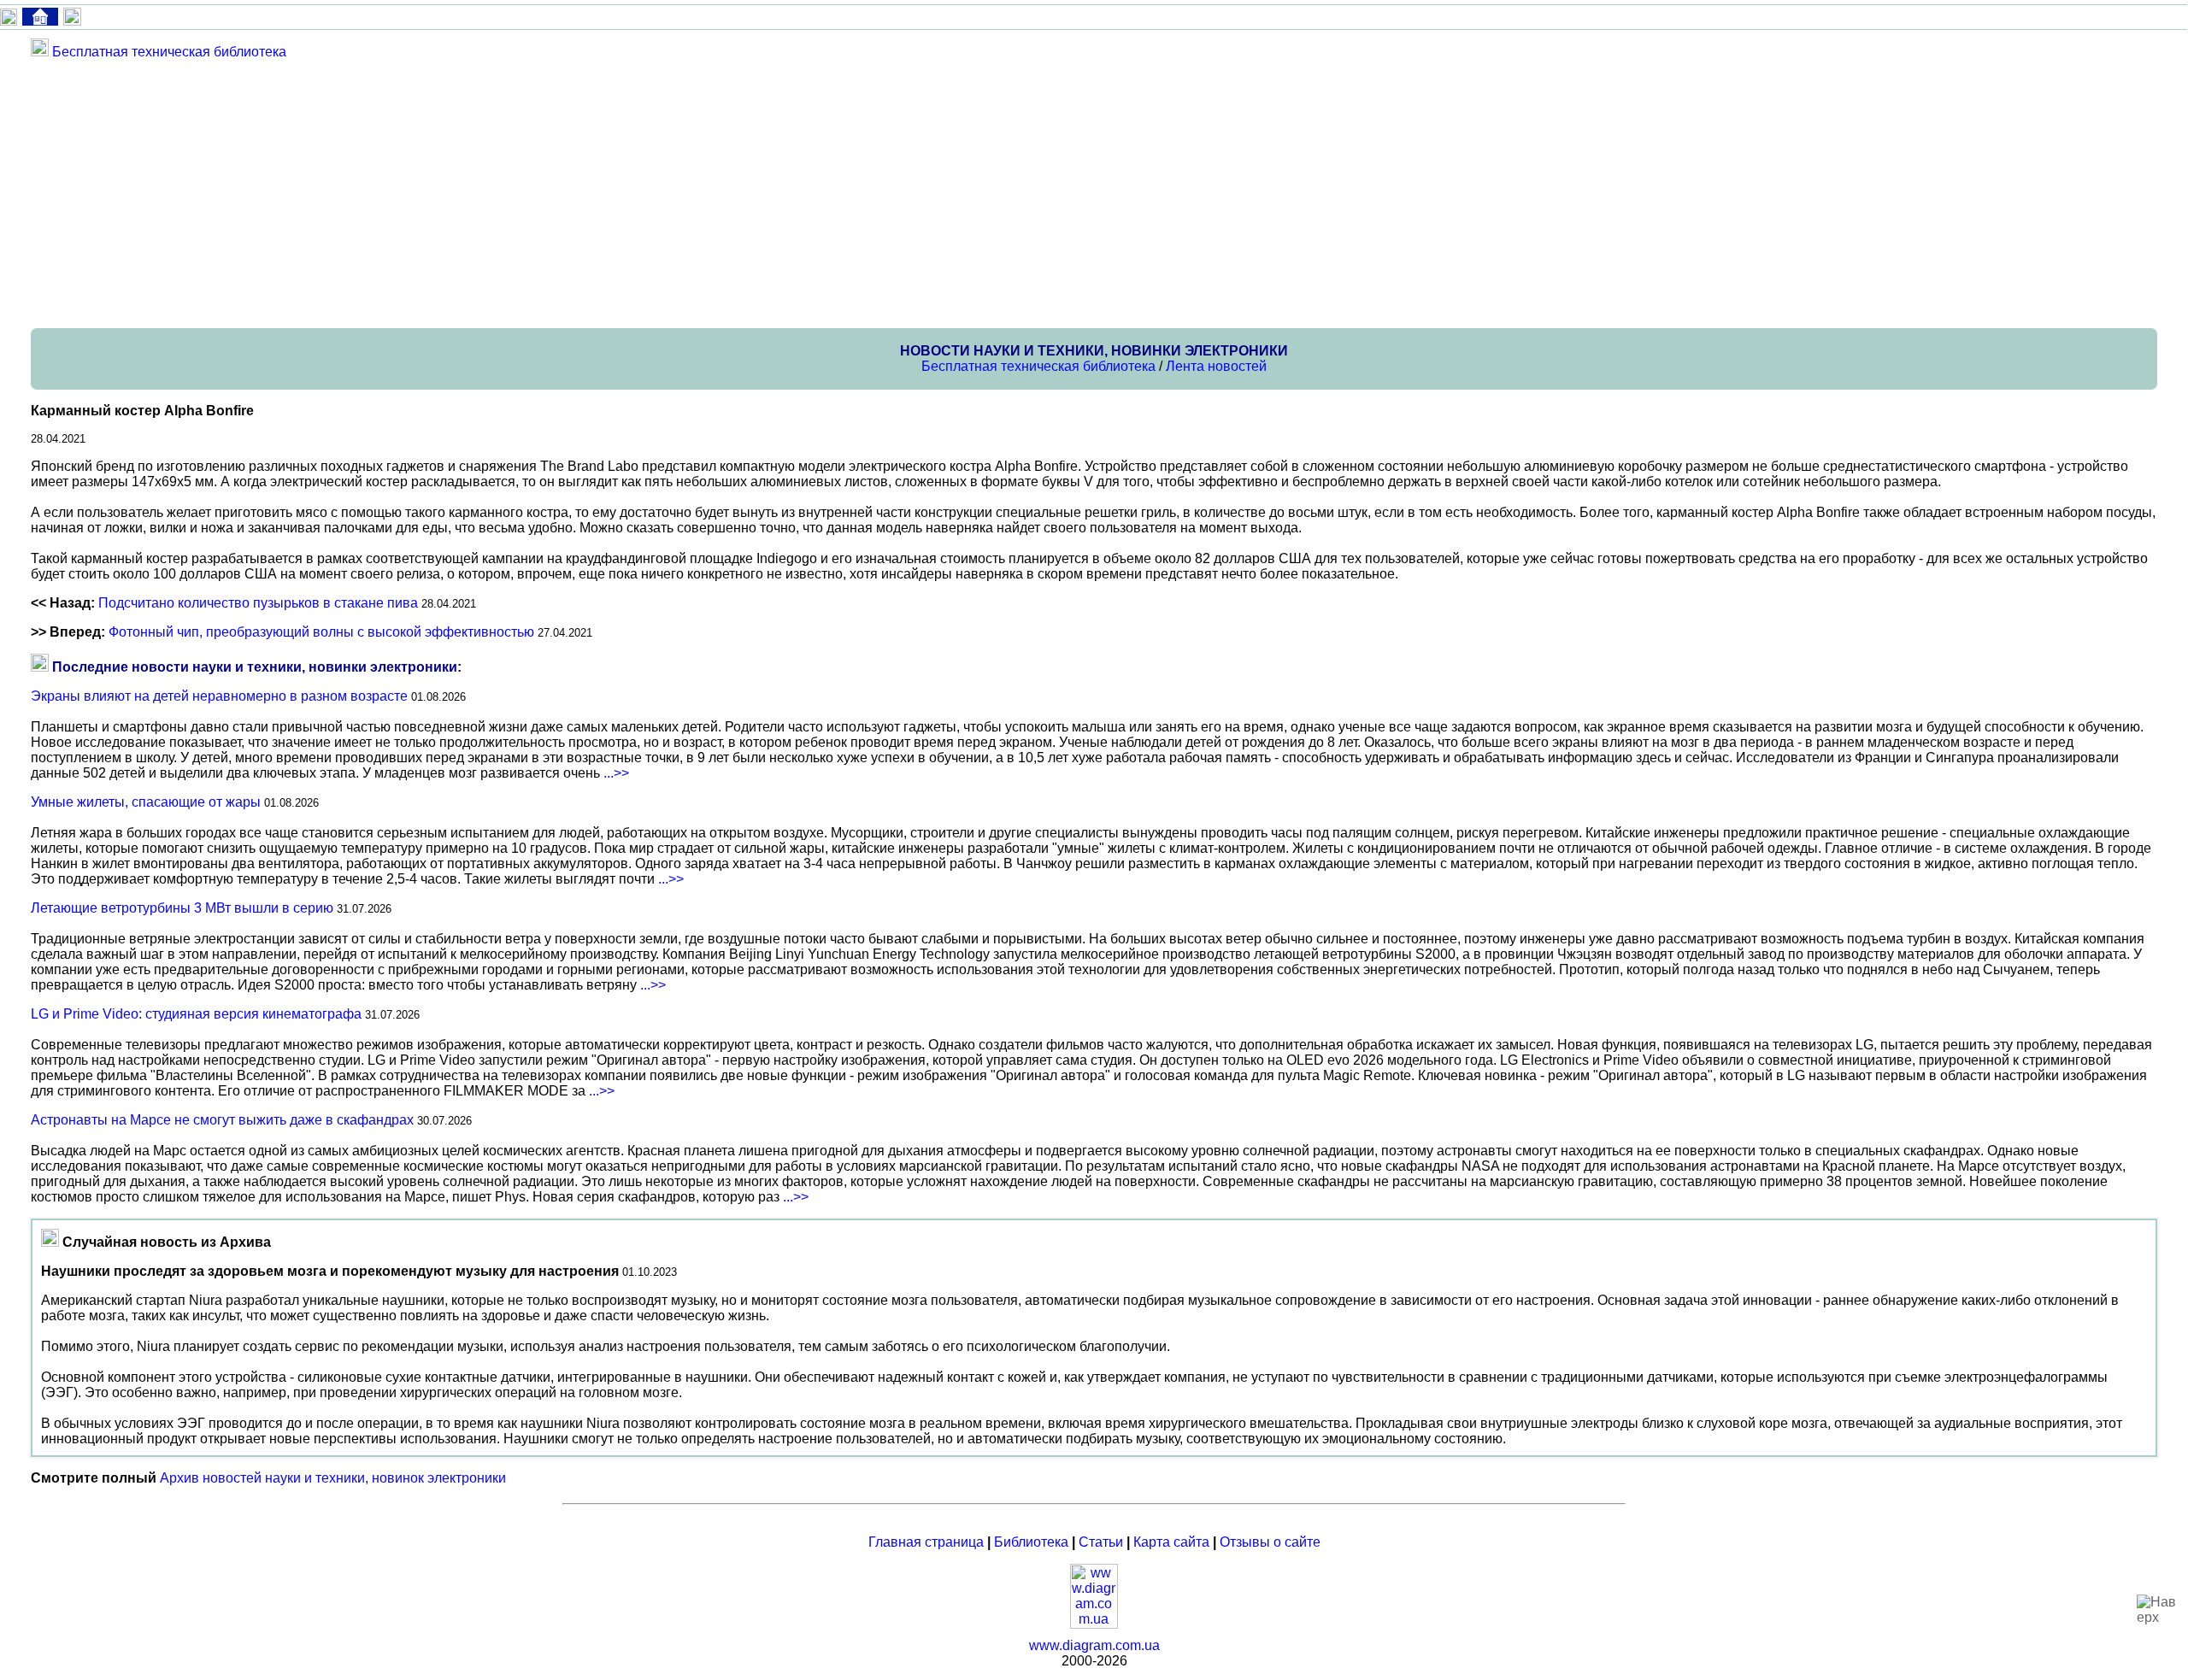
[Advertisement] (544, 193)
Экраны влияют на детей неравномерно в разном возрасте (219, 696)
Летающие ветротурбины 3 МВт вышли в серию (182, 908)
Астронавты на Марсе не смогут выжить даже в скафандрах (222, 1120)
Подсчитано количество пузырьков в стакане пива (258, 603)
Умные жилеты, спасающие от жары (146, 802)
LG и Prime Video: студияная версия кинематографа (196, 1014)
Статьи (1101, 1542)
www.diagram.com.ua (1094, 1645)
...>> (616, 773)
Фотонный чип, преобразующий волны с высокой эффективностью (321, 632)
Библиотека (1031, 1542)
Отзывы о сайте (1270, 1542)
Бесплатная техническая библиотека (169, 52)
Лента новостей (1216, 366)
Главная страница (926, 1542)
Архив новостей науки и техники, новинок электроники (333, 1478)
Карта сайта (1171, 1542)
